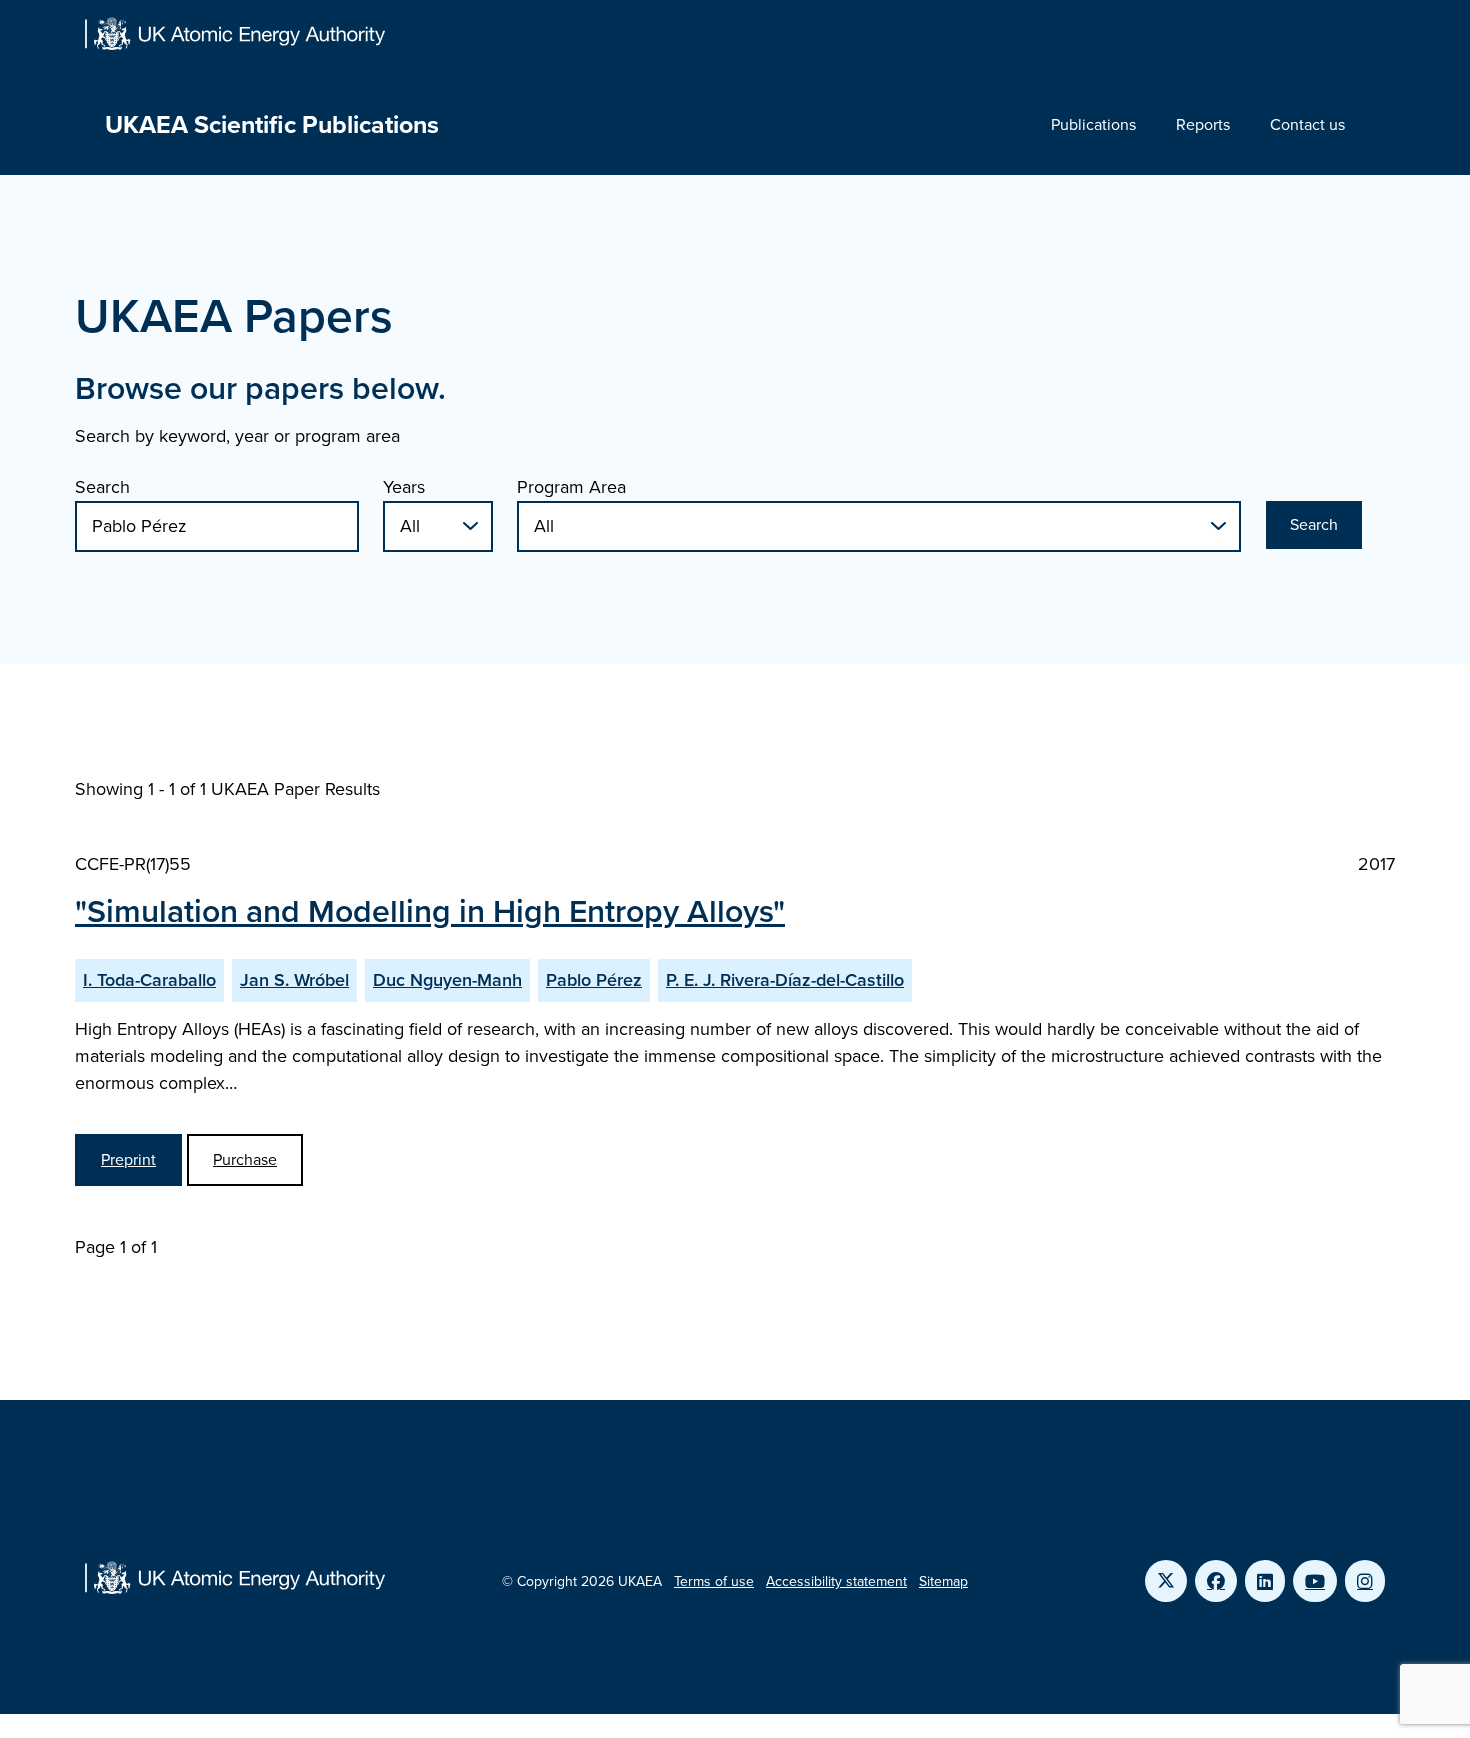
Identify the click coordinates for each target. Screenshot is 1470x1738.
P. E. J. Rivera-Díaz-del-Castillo (785, 980)
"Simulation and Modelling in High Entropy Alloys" (430, 911)
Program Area (571, 487)
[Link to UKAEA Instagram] (1365, 1581)
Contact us (1307, 124)
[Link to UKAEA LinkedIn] (1265, 1581)
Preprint (128, 1159)
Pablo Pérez (594, 980)
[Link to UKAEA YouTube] (1315, 1581)
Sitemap (943, 1581)
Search (102, 487)
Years (404, 487)
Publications (1093, 124)
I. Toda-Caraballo (149, 980)
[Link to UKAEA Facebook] (1216, 1581)
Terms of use (714, 1581)
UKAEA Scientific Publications (272, 124)
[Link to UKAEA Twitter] (1166, 1581)
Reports (1203, 124)
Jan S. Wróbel (294, 980)
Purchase (245, 1159)
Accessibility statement (836, 1581)
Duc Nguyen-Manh (447, 980)
